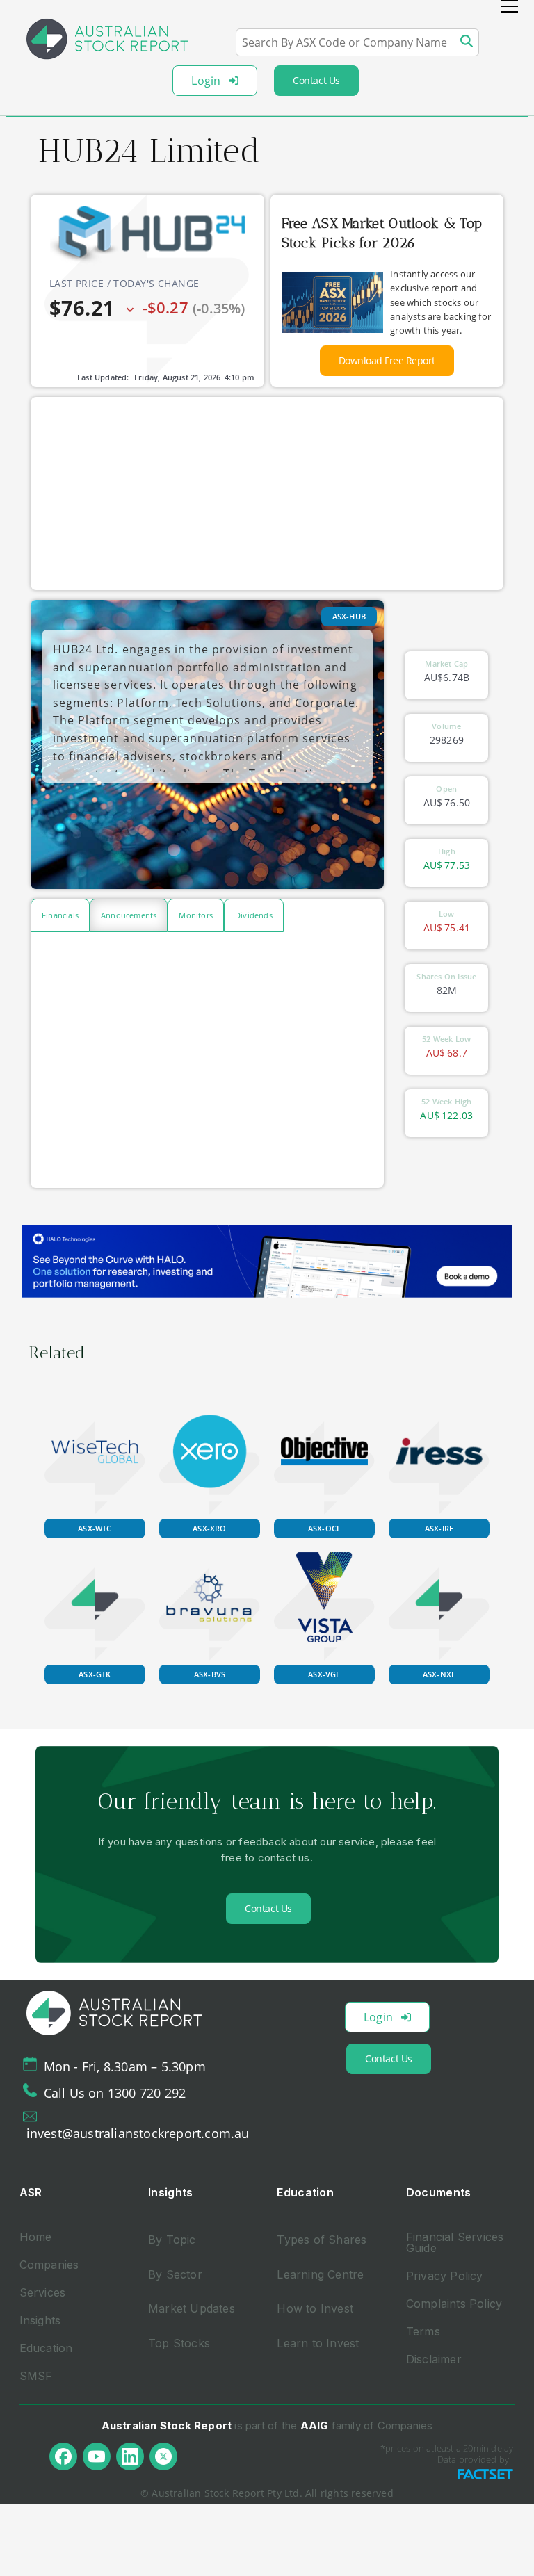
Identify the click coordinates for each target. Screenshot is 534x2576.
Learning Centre (320, 2274)
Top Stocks (179, 2343)
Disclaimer (434, 2359)
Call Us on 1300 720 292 (115, 2093)
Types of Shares (322, 2240)
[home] (107, 39)
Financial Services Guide (455, 2242)
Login (206, 81)
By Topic (172, 2240)
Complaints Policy (454, 2304)
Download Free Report (387, 360)
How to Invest (315, 2308)
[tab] (60, 915)
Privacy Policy (445, 2276)
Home (36, 2237)
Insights (40, 2320)
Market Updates (192, 2308)
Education (46, 2348)
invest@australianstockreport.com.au (138, 2133)
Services (43, 2292)
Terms (423, 2331)
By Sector (175, 2274)
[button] (510, 6)
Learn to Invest (318, 2343)
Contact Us (316, 80)
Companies (49, 2265)
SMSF (36, 2376)
